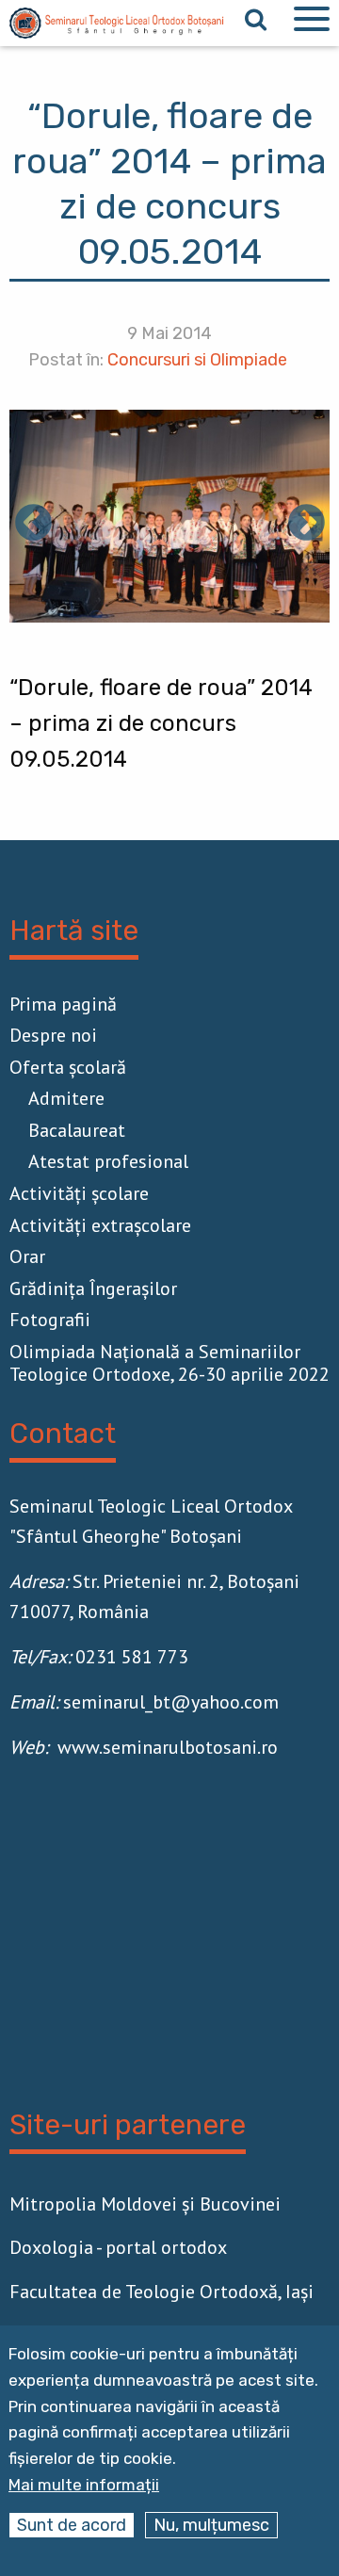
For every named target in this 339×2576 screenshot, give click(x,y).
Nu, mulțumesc (211, 2525)
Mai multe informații (84, 2485)
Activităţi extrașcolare (100, 1225)
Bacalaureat (77, 1130)
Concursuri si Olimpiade (197, 360)
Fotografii (50, 1320)
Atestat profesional (108, 1161)
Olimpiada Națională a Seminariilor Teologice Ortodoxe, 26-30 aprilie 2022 (169, 1363)
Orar (27, 1256)
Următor (306, 525)
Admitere (66, 1098)
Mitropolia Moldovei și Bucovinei (145, 2204)
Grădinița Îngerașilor (93, 1288)
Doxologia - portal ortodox (118, 2247)
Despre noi (53, 1035)
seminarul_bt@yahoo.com (171, 1702)
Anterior (33, 525)
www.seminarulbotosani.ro (168, 1747)
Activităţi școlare (79, 1193)
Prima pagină (63, 1004)
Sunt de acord (72, 2525)
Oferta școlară (68, 1067)
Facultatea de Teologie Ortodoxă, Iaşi (161, 2292)
